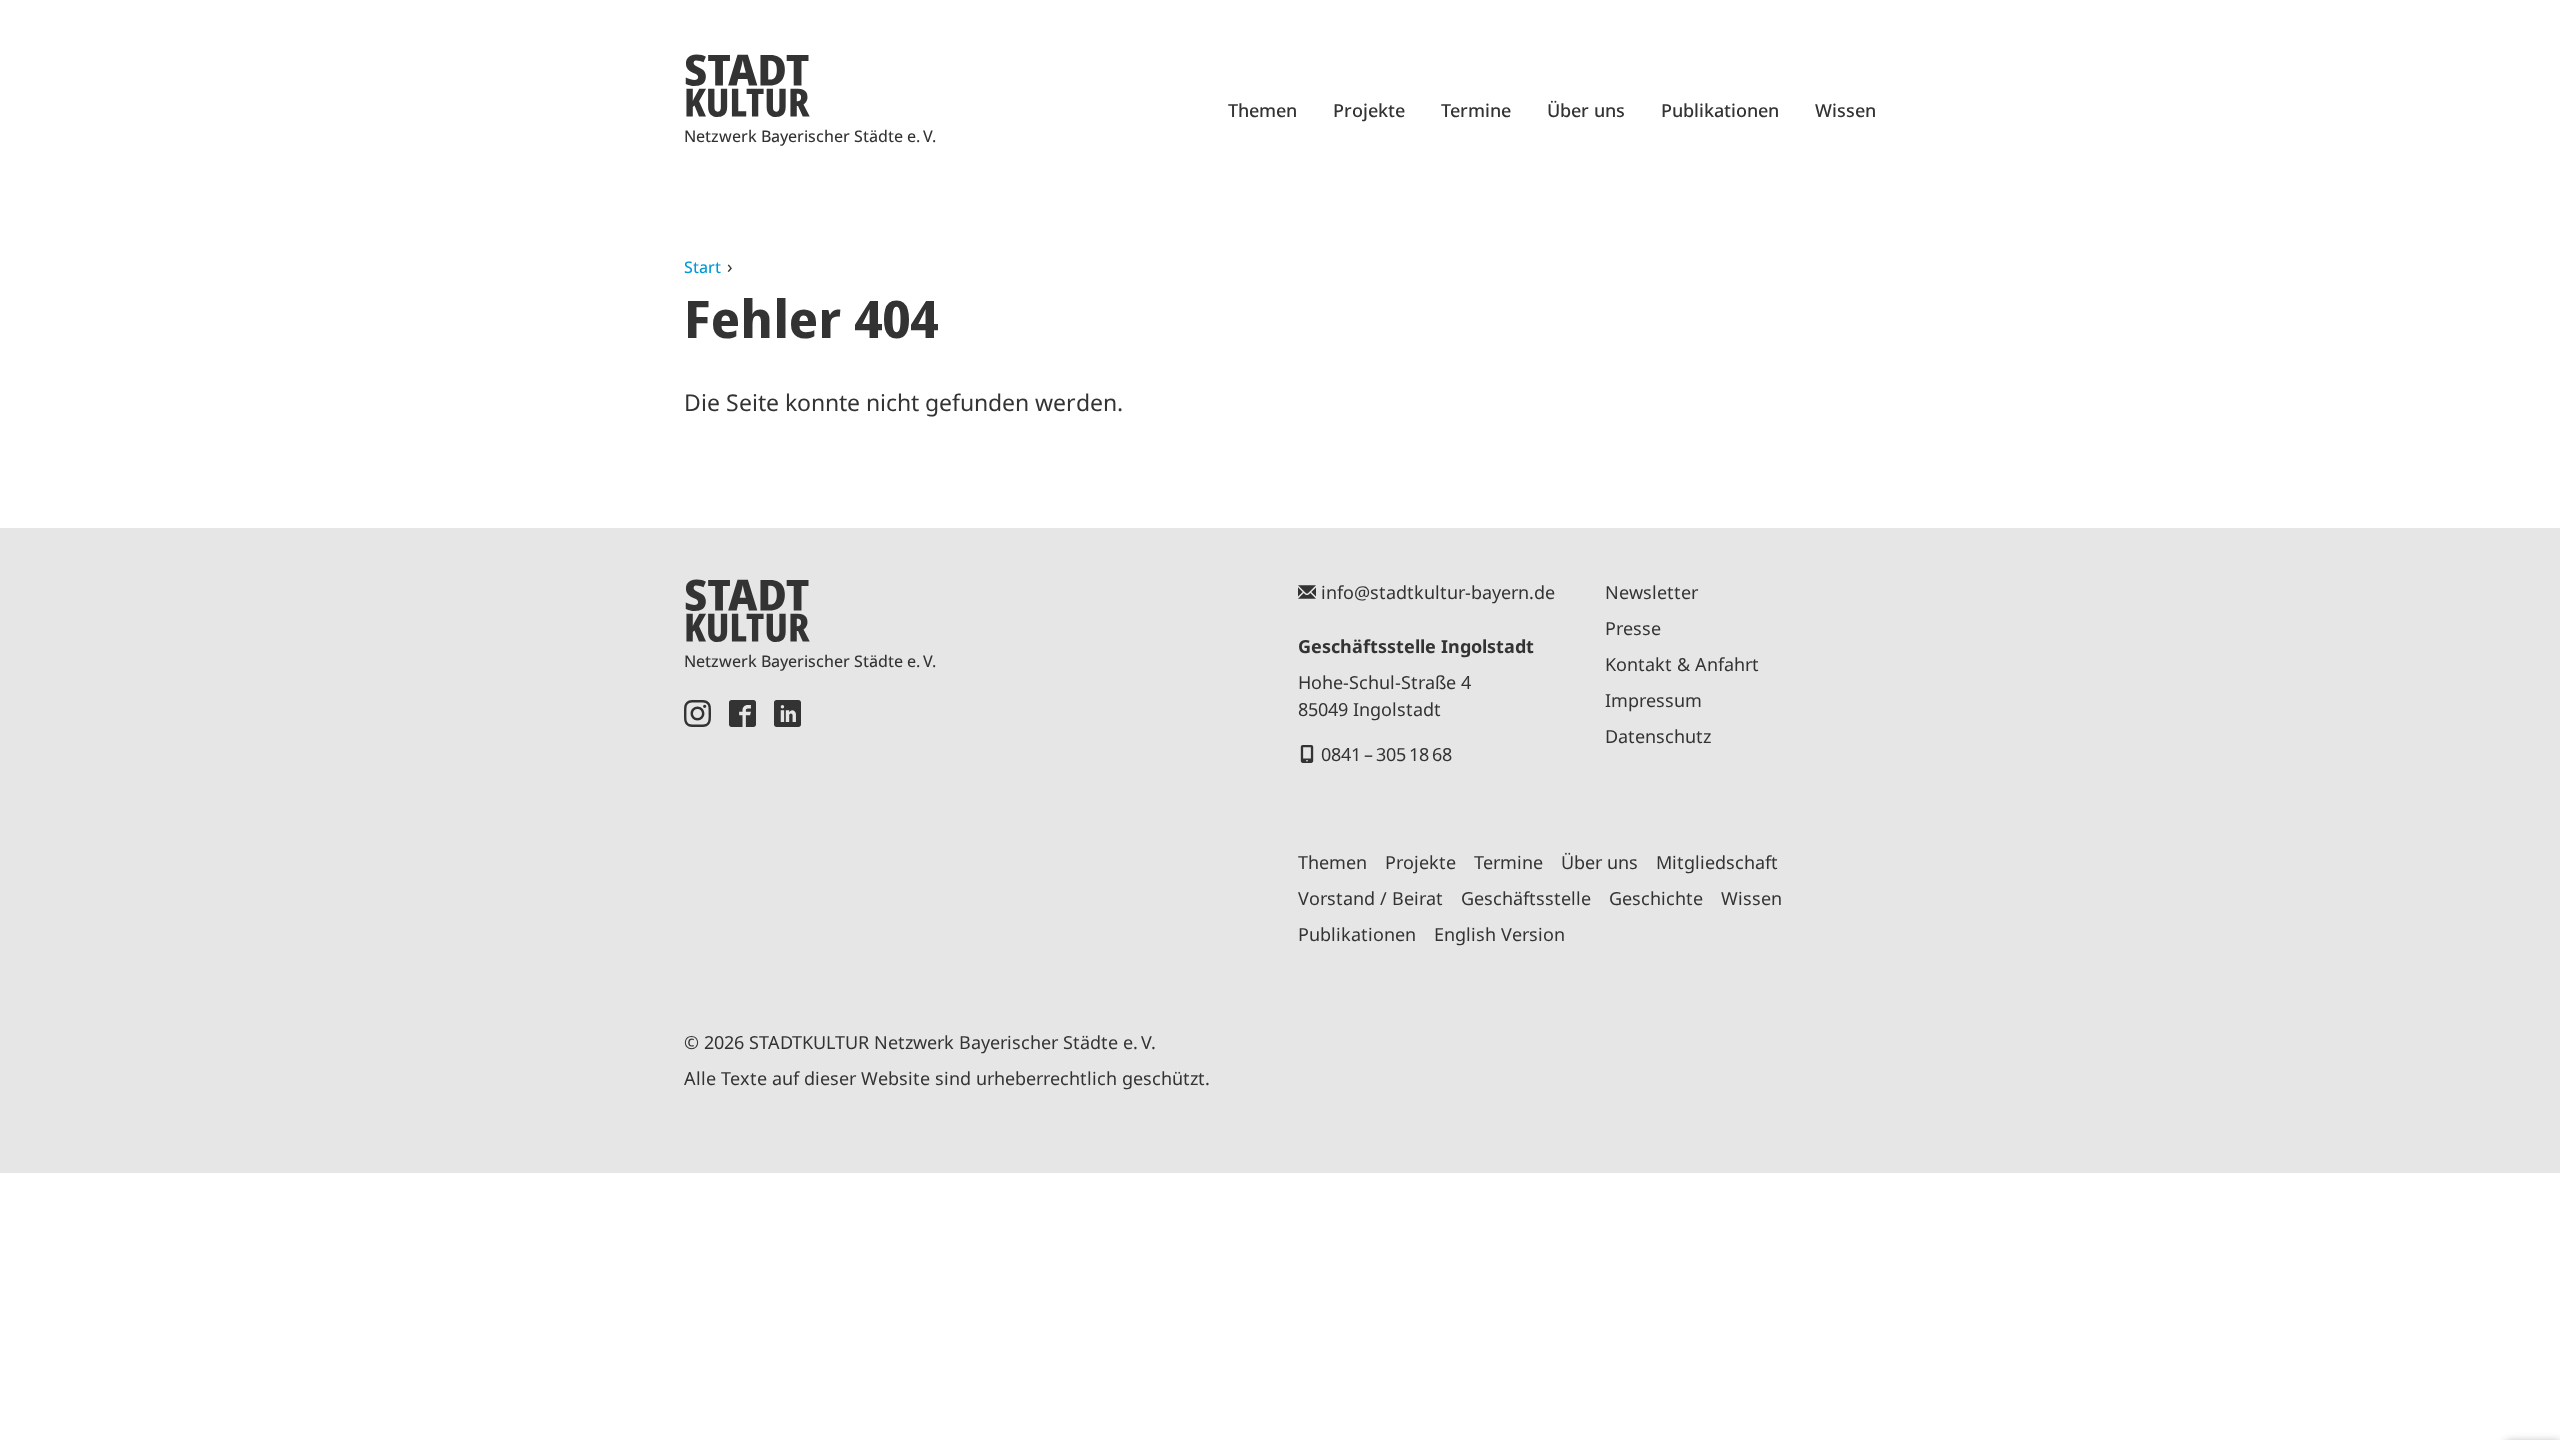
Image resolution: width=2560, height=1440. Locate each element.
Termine (1476, 110)
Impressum (1653, 700)
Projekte (1369, 110)
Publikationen (1720, 110)
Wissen (1845, 110)
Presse (1633, 628)
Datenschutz (1658, 736)
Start (702, 267)
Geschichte (1656, 898)
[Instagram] (697, 842)
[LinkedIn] (787, 842)
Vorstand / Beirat (1370, 898)
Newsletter (1651, 592)
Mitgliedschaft (1717, 862)
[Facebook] (742, 842)
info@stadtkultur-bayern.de (1438, 592)
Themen (1262, 110)
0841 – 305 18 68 (1386, 754)
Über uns (1586, 110)
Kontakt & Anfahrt (1682, 664)
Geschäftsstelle (1526, 898)
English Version (1499, 934)
